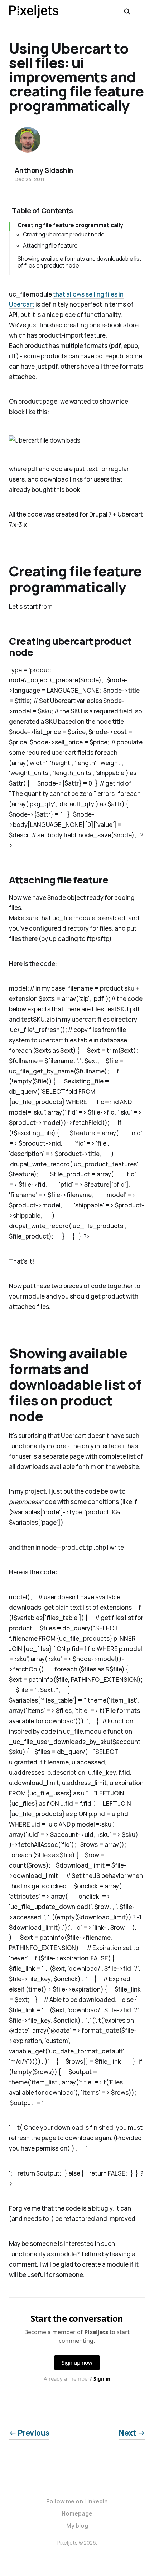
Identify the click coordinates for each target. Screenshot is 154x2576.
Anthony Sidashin (44, 170)
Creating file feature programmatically (70, 225)
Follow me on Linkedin (77, 2501)
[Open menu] (141, 11)
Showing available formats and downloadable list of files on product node (80, 262)
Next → (132, 2433)
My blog (77, 2526)
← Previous (29, 2433)
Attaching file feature (50, 246)
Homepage (77, 2513)
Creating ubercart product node (64, 235)
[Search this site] (127, 11)
